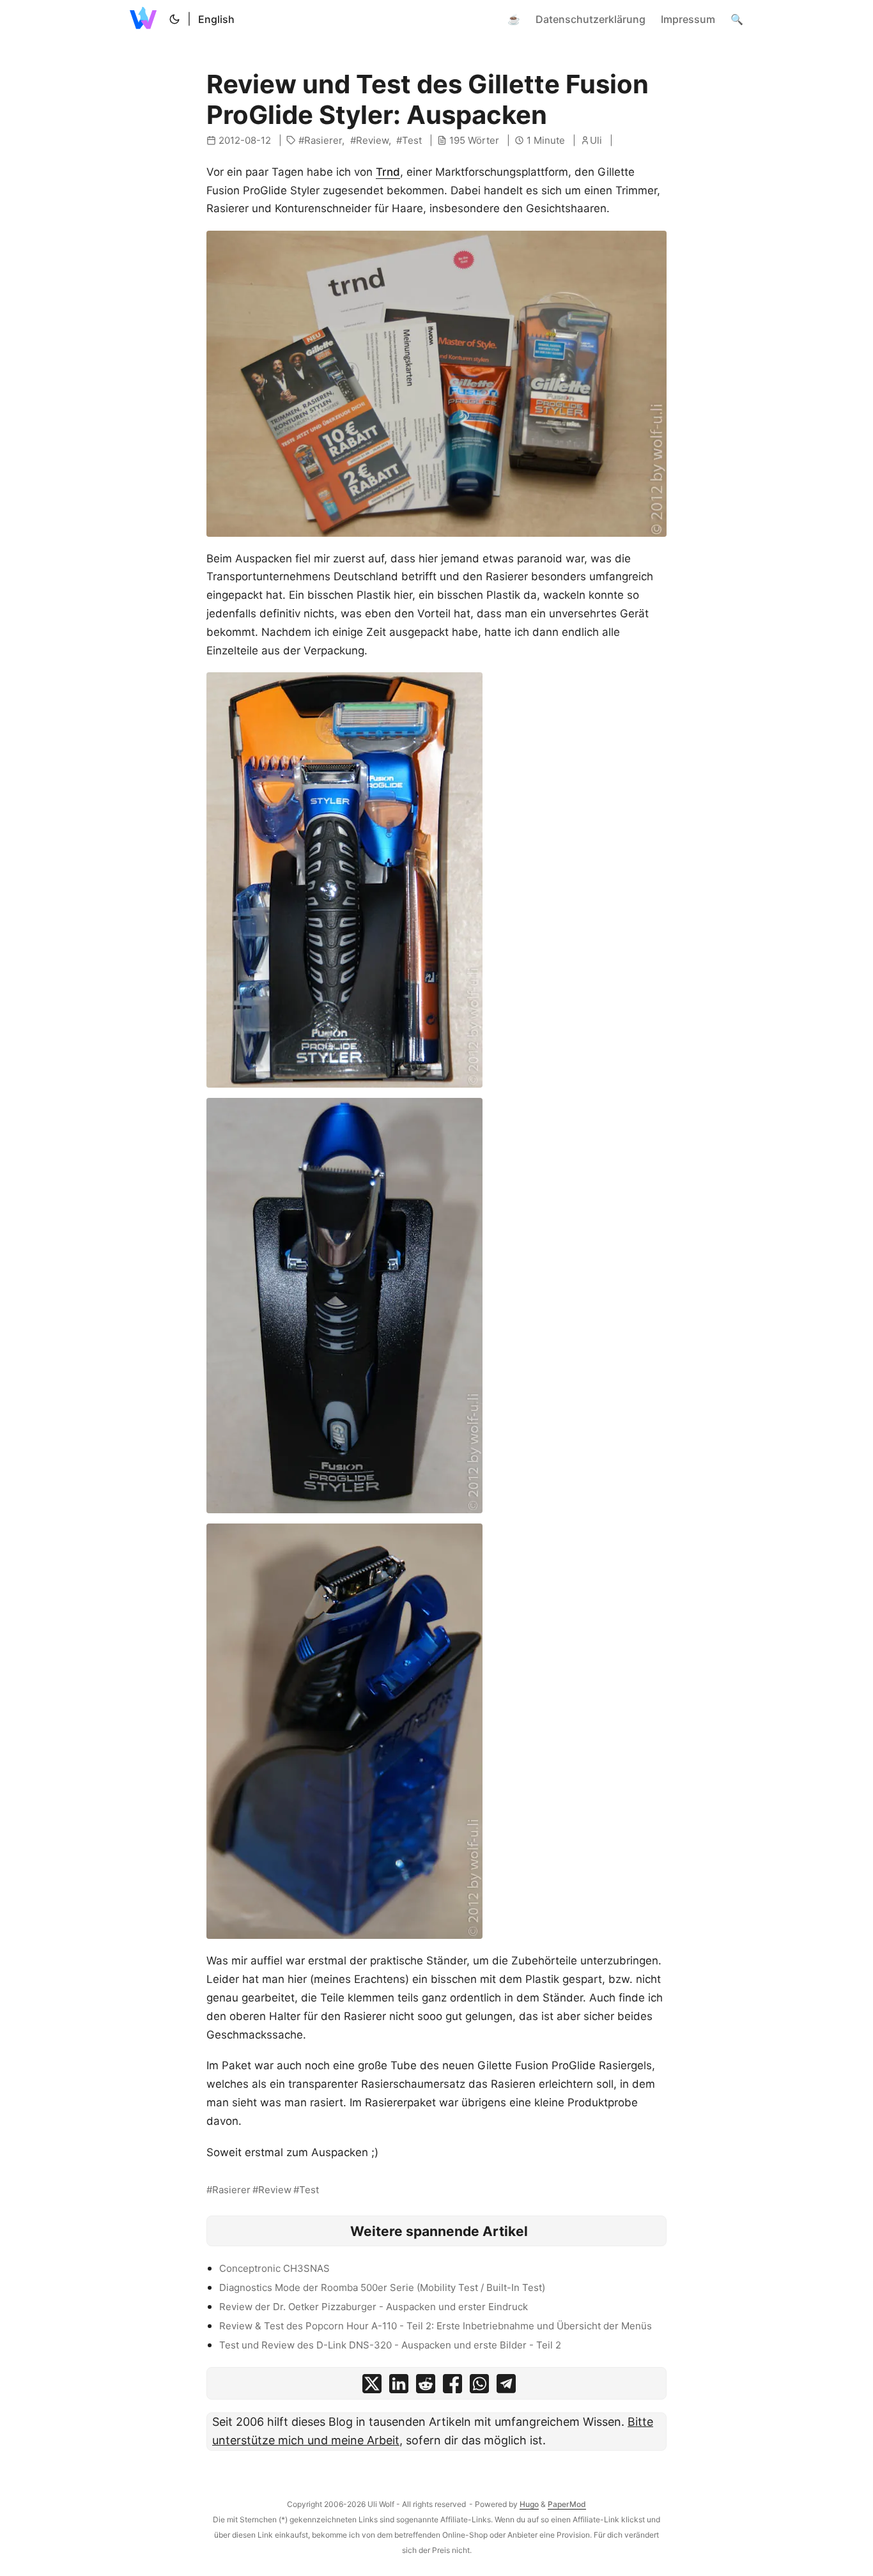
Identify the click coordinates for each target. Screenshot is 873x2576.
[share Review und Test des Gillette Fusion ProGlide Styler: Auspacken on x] (372, 2387)
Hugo (529, 2504)
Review (372, 140)
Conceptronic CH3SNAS (274, 2268)
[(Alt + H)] (146, 19)
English (216, 19)
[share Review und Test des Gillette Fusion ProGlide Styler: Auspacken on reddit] (426, 2387)
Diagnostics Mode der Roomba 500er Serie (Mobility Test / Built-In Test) (382, 2287)
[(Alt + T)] (174, 19)
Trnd (388, 172)
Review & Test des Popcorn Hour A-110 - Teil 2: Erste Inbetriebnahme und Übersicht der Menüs (436, 2326)
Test (412, 140)
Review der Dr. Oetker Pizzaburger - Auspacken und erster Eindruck (374, 2307)
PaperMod (567, 2504)
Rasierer (323, 140)
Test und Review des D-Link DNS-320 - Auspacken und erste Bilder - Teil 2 (390, 2345)
